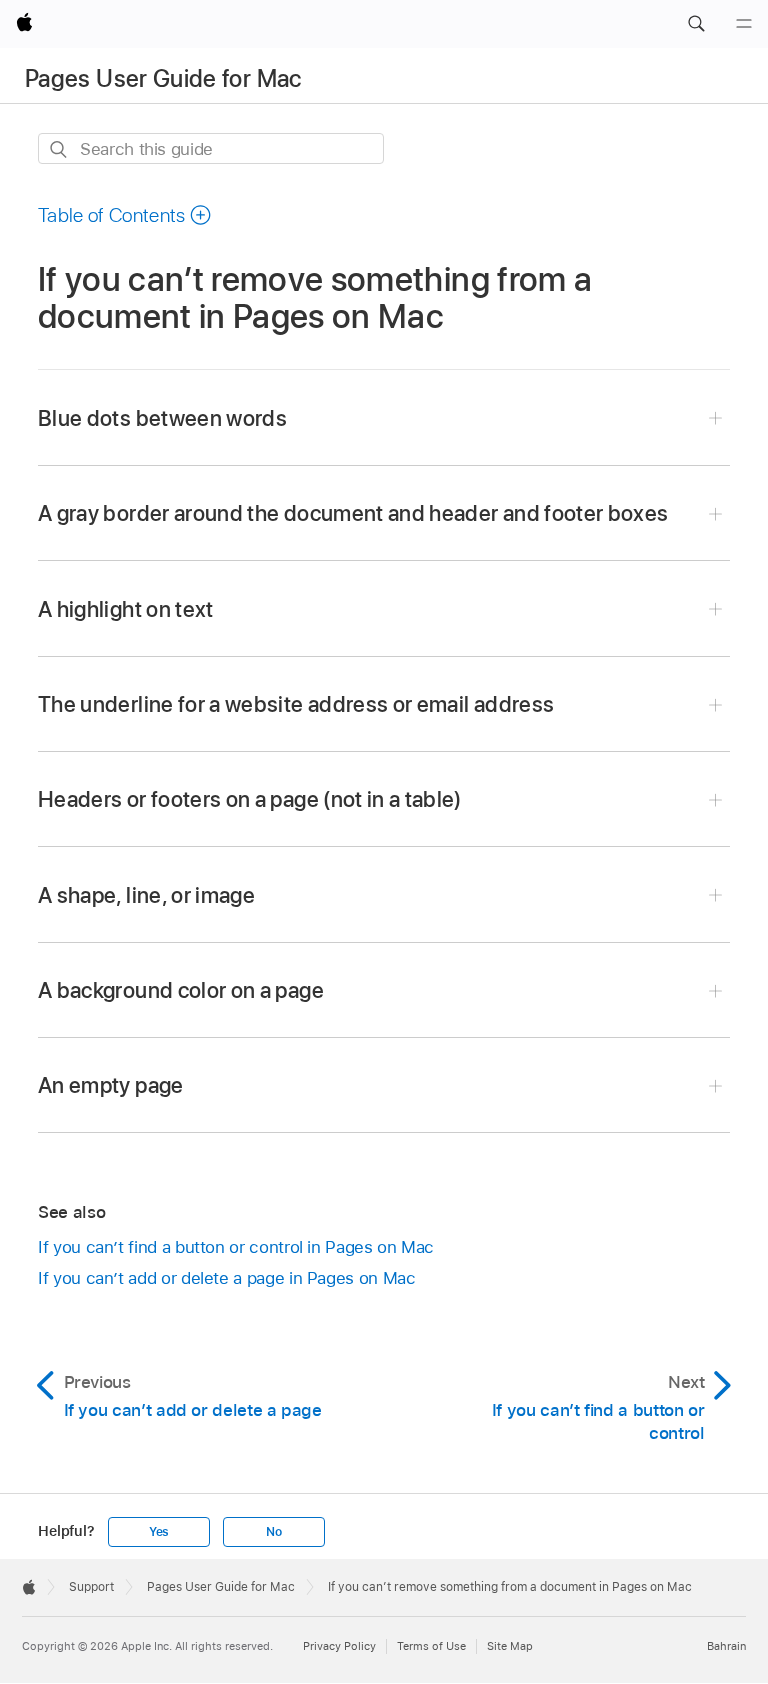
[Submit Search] (59, 149)
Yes (159, 1532)
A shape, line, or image (146, 895)
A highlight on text (126, 609)
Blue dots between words (162, 418)
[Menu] (744, 24)
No (274, 1532)
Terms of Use (431, 1646)
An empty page (111, 1085)
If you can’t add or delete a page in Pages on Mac (227, 1278)
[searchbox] (211, 148)
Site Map (510, 1646)
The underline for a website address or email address (296, 704)
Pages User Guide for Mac (163, 78)
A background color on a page (181, 990)
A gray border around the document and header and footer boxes (353, 513)
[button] (696, 24)
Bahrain (726, 1646)
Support (91, 1587)
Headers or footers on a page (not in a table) (250, 799)
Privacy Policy (339, 1646)
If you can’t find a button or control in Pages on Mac (236, 1247)
